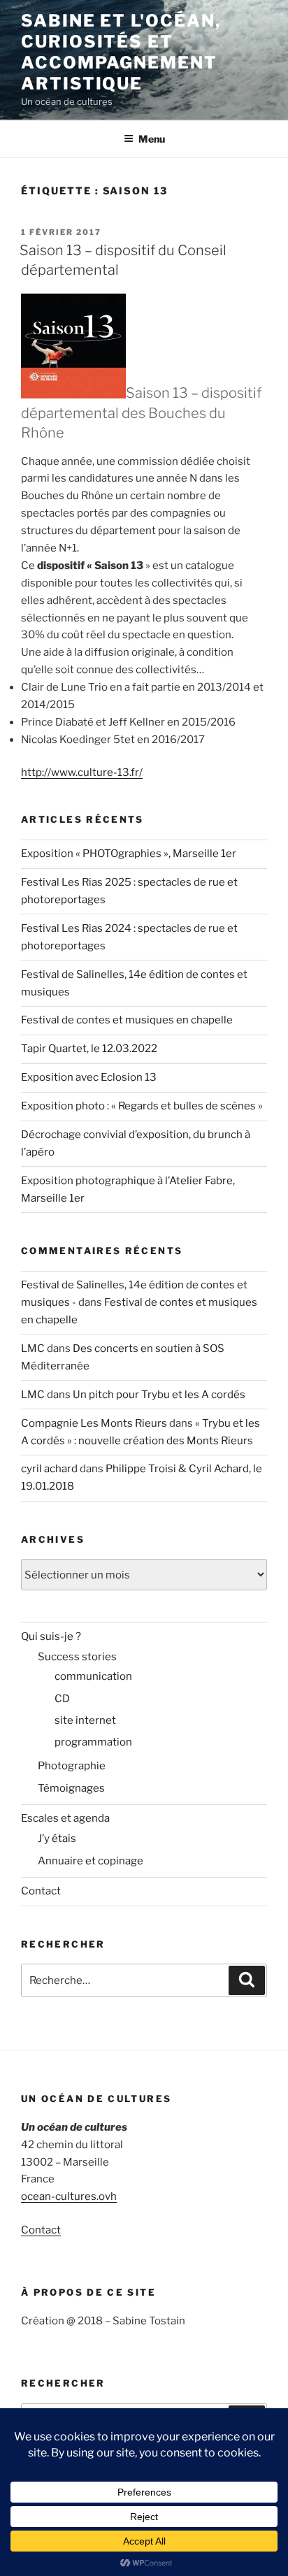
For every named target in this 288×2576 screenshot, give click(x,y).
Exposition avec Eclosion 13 (89, 1077)
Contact (41, 1891)
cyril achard (49, 1469)
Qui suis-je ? (51, 1636)
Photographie (72, 1766)
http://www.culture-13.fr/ (82, 772)
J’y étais (57, 1839)
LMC (33, 1348)
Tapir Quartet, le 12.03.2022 (89, 1049)
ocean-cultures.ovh (69, 2196)
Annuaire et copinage (91, 1861)
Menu (152, 139)
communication (93, 1676)
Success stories (77, 1657)
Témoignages (71, 1788)
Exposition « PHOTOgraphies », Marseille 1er (129, 854)
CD (62, 1699)
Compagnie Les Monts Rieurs (94, 1423)
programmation (93, 1742)
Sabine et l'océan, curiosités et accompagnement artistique (121, 52)
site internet (85, 1720)
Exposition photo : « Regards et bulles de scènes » (142, 1106)
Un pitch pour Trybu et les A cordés (159, 1395)
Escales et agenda (65, 1818)
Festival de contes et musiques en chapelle (127, 1020)
